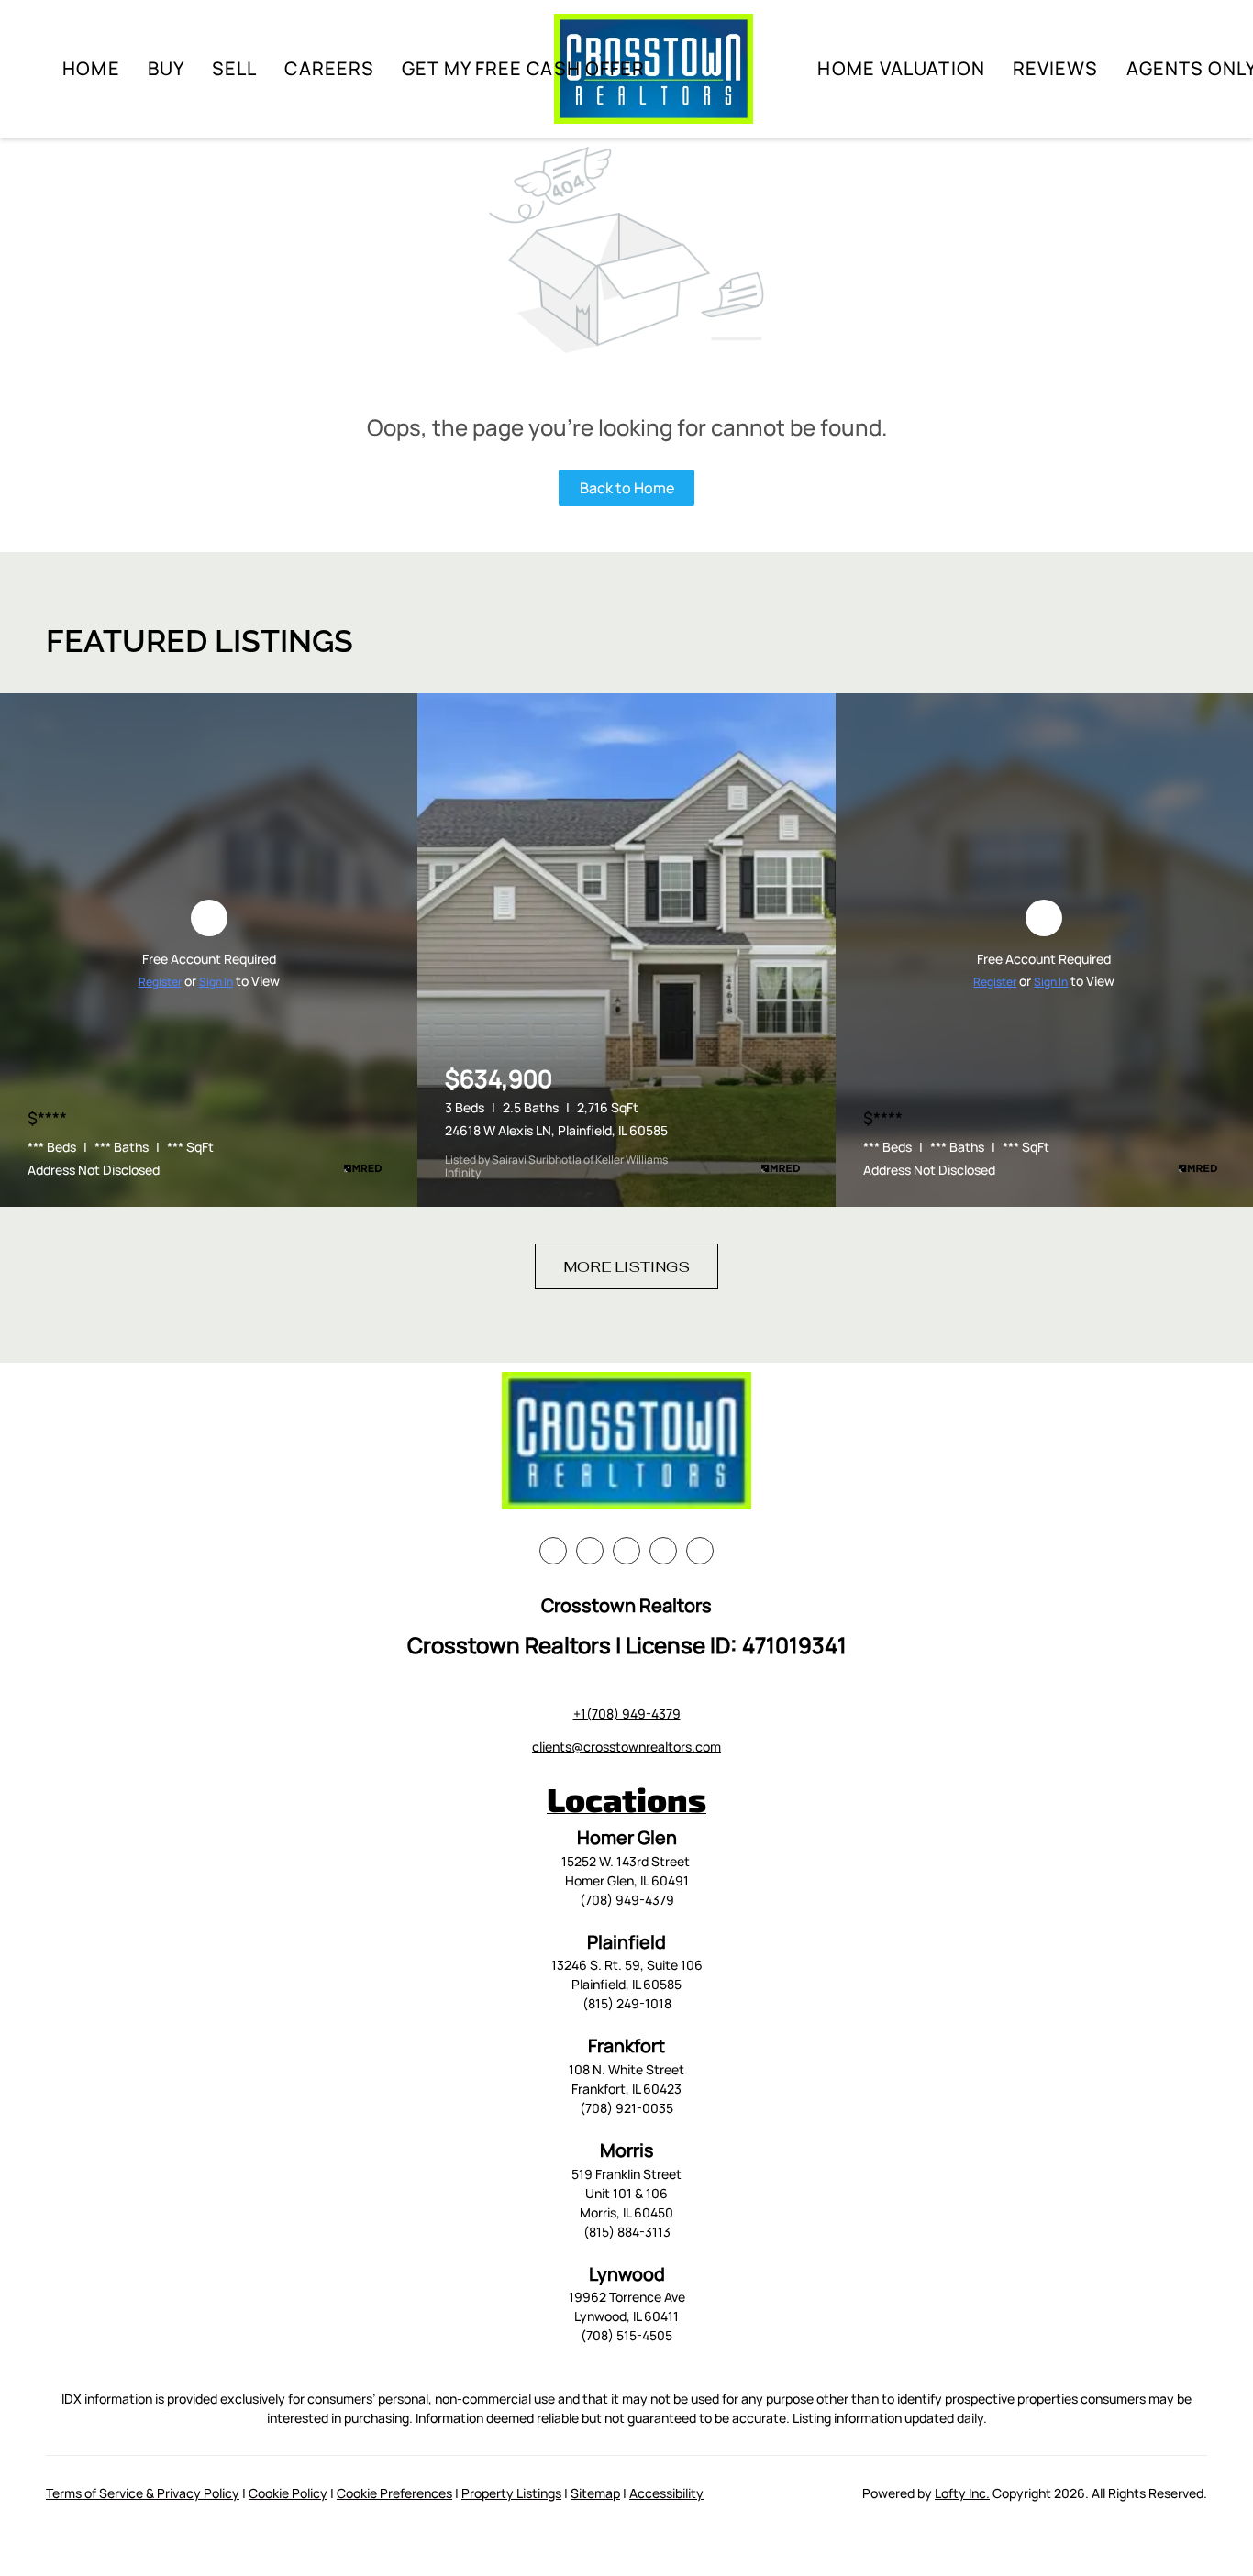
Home (91, 68)
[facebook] (553, 1551)
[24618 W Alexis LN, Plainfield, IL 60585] (626, 950)
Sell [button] (234, 68)
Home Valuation (901, 68)
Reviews (1056, 68)
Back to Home (627, 488)
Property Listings (511, 2493)
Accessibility (666, 2493)
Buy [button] (166, 68)
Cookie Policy (288, 2493)
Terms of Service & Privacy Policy (143, 2493)
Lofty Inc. (962, 2493)
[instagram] (663, 1551)
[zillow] (626, 1551)
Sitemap (595, 2493)
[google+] (700, 1551)
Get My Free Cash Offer (523, 68)
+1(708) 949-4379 (627, 1714)
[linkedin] (590, 1551)
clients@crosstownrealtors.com (626, 1747)
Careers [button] (329, 68)
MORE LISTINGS (626, 1267)
